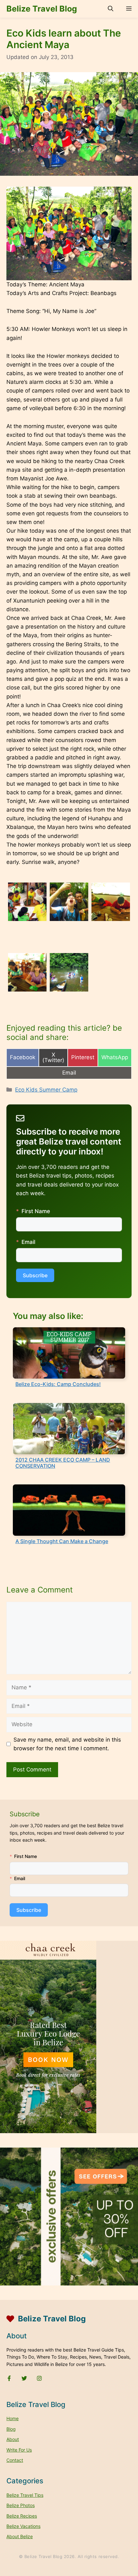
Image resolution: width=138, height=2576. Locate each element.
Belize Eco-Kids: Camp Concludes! (58, 1384)
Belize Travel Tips (25, 2495)
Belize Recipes (22, 2516)
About (13, 2439)
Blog (11, 2429)
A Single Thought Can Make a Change (62, 1541)
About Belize (20, 2536)
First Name (36, 1211)
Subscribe (35, 1275)
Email (28, 1242)
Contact (15, 2460)
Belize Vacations (23, 2526)
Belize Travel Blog (42, 9)
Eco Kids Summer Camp (46, 1090)
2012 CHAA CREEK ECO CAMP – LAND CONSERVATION (63, 1463)
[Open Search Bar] (111, 9)
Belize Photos (21, 2505)
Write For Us (19, 2450)
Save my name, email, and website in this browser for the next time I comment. (67, 1744)
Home (13, 2418)
